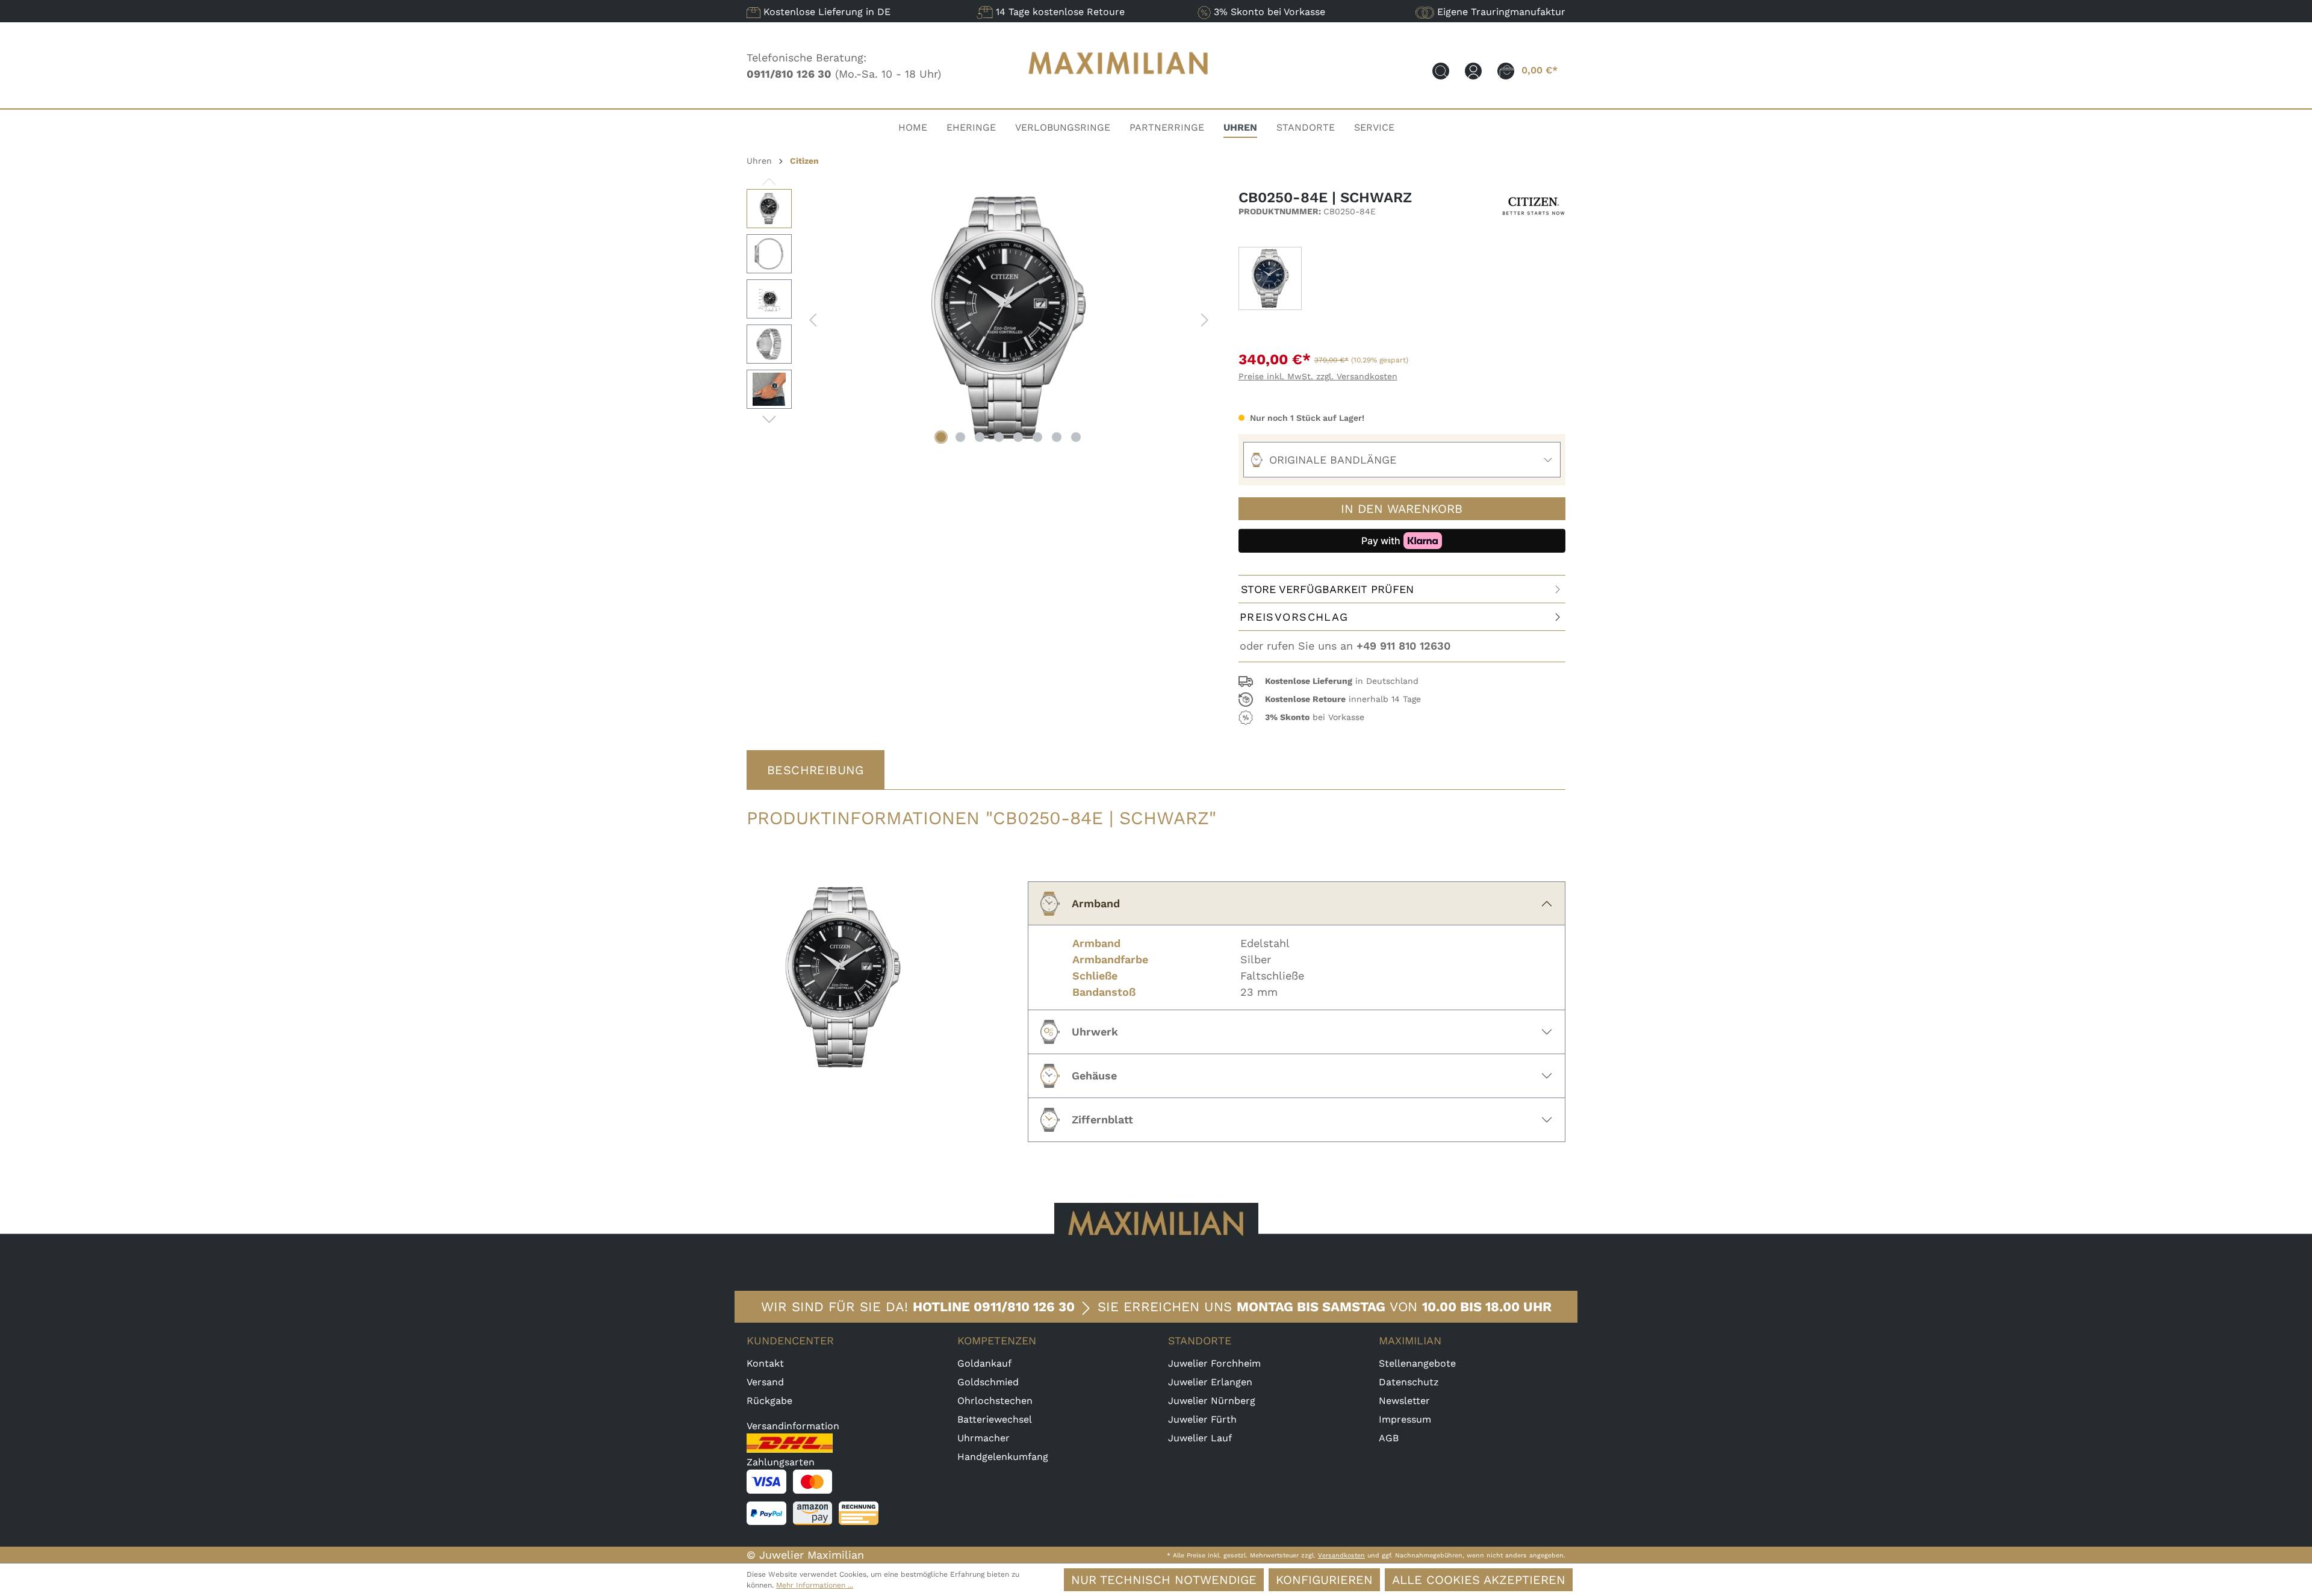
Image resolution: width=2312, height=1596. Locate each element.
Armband (1096, 903)
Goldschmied (988, 1382)
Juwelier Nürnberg (1212, 1401)
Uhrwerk (1095, 1032)
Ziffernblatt (1102, 1119)
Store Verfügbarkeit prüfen (1327, 589)
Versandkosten (1341, 1555)
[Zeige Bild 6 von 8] (1037, 437)
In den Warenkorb (1402, 509)
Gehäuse (1094, 1076)
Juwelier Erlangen (1210, 1382)
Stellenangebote (1417, 1363)
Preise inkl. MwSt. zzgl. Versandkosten (1318, 376)
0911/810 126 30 (1024, 1307)
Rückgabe (769, 1401)
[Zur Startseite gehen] (1119, 86)
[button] (1402, 682)
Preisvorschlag (1294, 617)
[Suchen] (1441, 70)
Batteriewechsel (995, 1419)
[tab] (816, 770)
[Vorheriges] (813, 319)
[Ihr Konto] (1473, 70)
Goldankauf (984, 1363)
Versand (765, 1382)
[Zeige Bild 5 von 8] (1018, 437)
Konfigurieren (1324, 1580)
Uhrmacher (984, 1438)
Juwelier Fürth (1202, 1419)
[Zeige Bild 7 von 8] (1057, 437)
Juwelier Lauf (1200, 1438)
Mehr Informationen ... (815, 1585)
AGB (1389, 1438)
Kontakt (765, 1363)
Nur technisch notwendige (1164, 1580)
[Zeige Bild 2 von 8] (960, 437)
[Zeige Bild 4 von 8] (999, 437)
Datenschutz (1409, 1382)
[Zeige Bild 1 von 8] (941, 437)
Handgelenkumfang (1003, 1457)
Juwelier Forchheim (1214, 1363)
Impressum (1405, 1419)
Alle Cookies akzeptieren (1479, 1580)
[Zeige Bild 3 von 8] (980, 437)
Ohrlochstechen (995, 1401)
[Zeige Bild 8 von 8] (1076, 437)
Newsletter (1404, 1401)
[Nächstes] (1205, 319)
